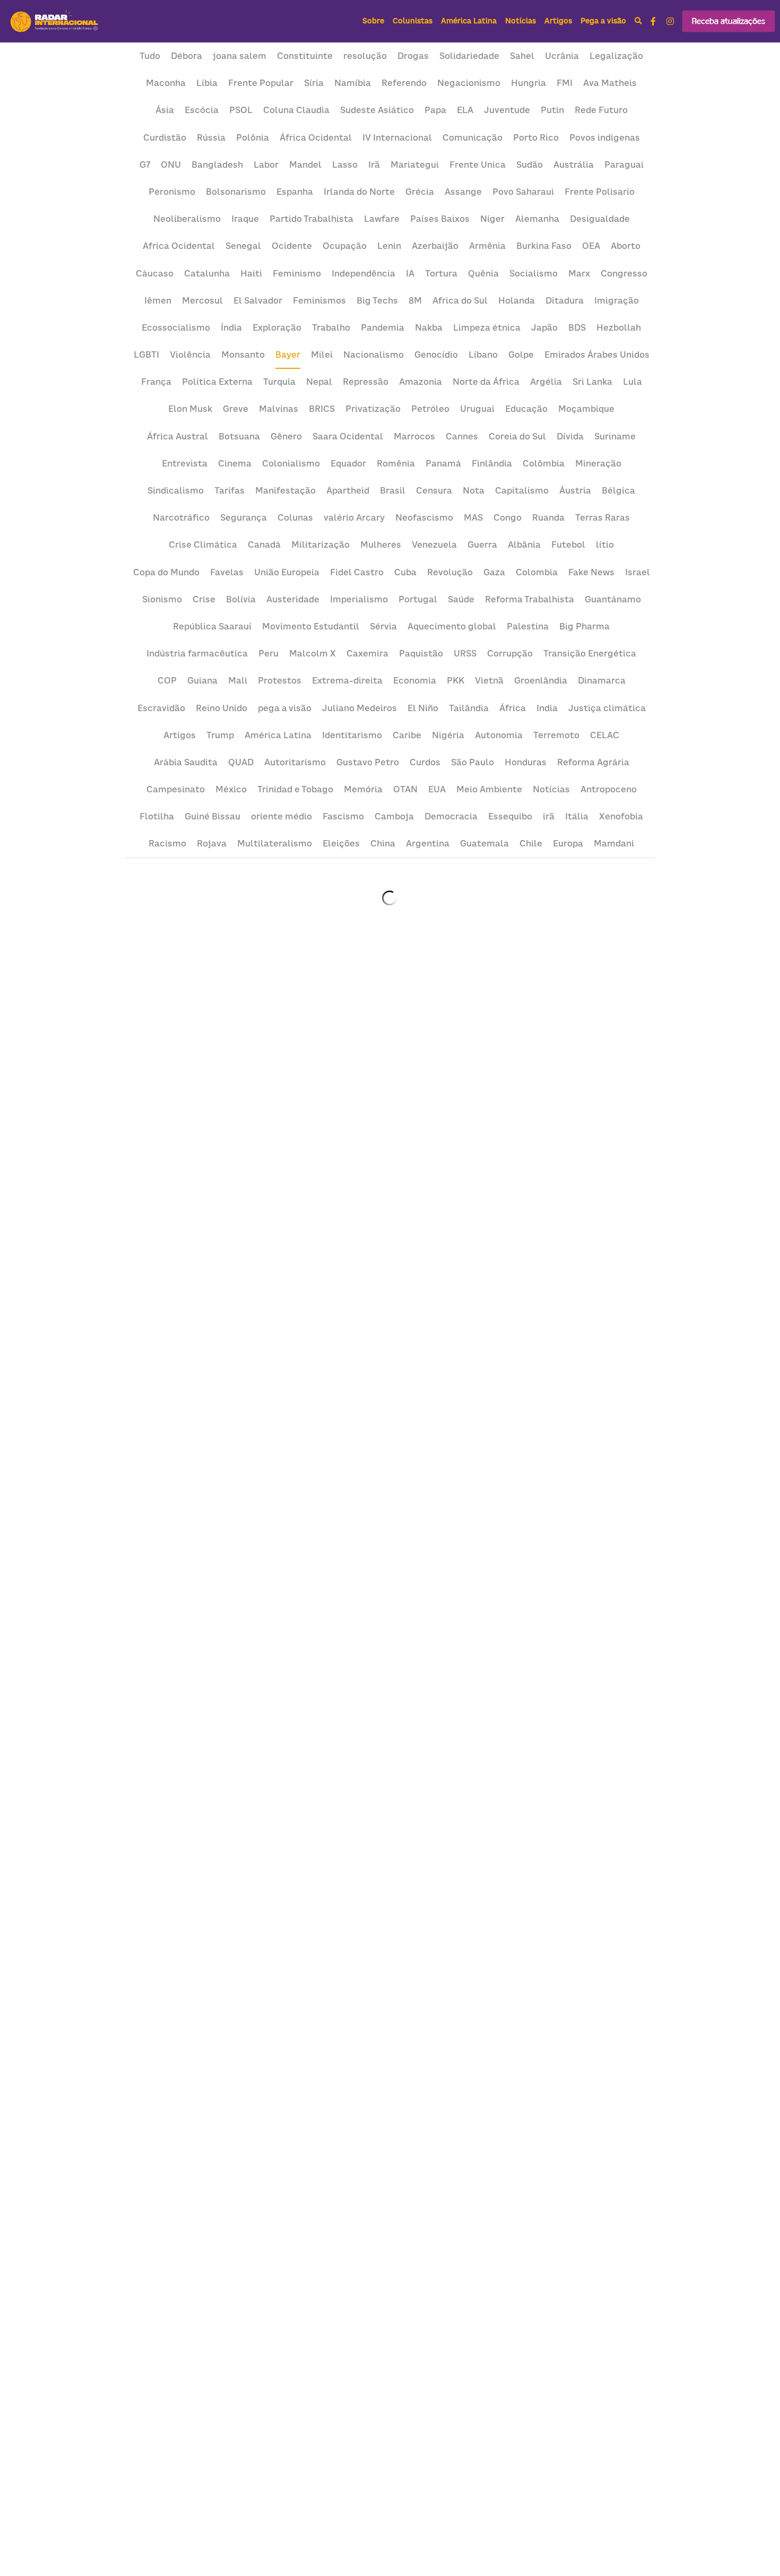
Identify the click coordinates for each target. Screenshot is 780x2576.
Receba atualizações (729, 21)
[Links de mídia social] (653, 21)
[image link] (55, 20)
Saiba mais (64, 2524)
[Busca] (638, 21)
